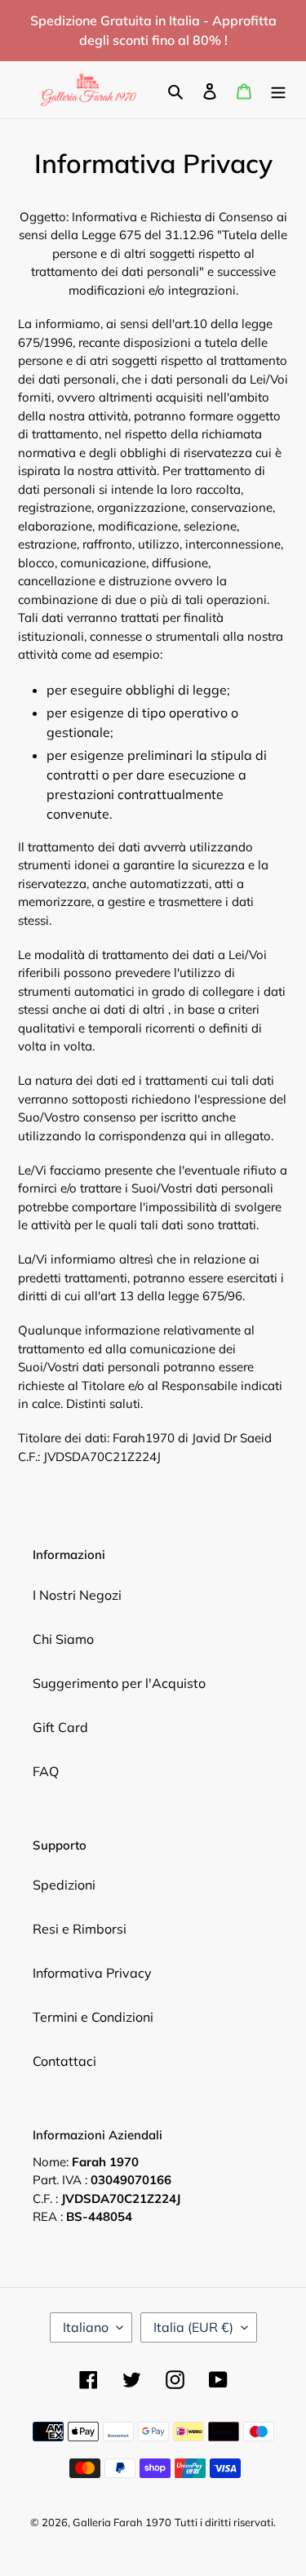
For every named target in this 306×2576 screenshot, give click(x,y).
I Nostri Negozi (77, 1595)
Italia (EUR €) (193, 2327)
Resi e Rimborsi (80, 1929)
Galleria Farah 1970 (122, 2522)
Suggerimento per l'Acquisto (119, 1683)
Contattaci (64, 2061)
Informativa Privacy (92, 1973)
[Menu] (278, 90)
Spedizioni (64, 1885)
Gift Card (60, 1727)
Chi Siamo (63, 1639)
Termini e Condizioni (93, 2017)
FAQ (46, 1771)
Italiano (86, 2327)
